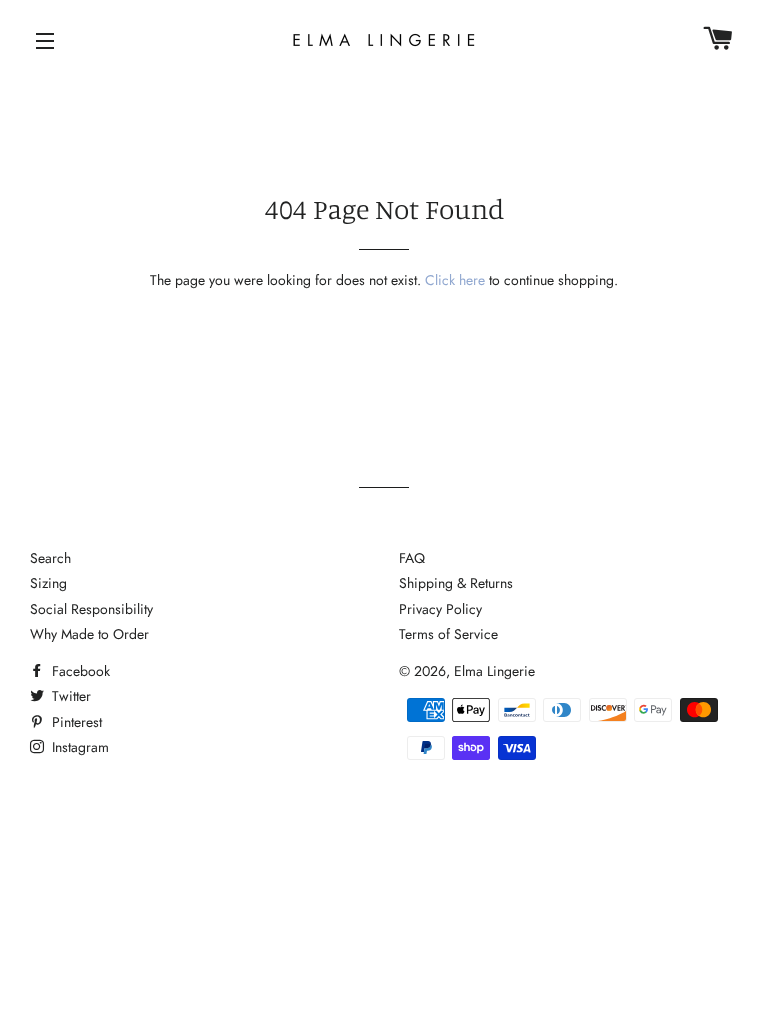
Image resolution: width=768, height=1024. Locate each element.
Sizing (48, 583)
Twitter (69, 696)
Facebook (79, 671)
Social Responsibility (91, 609)
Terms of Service (448, 634)
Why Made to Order (89, 634)
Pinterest (75, 722)
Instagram (78, 747)
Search (50, 558)
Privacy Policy (440, 609)
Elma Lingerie (494, 671)
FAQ (412, 558)
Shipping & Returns (456, 583)
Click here (455, 280)
